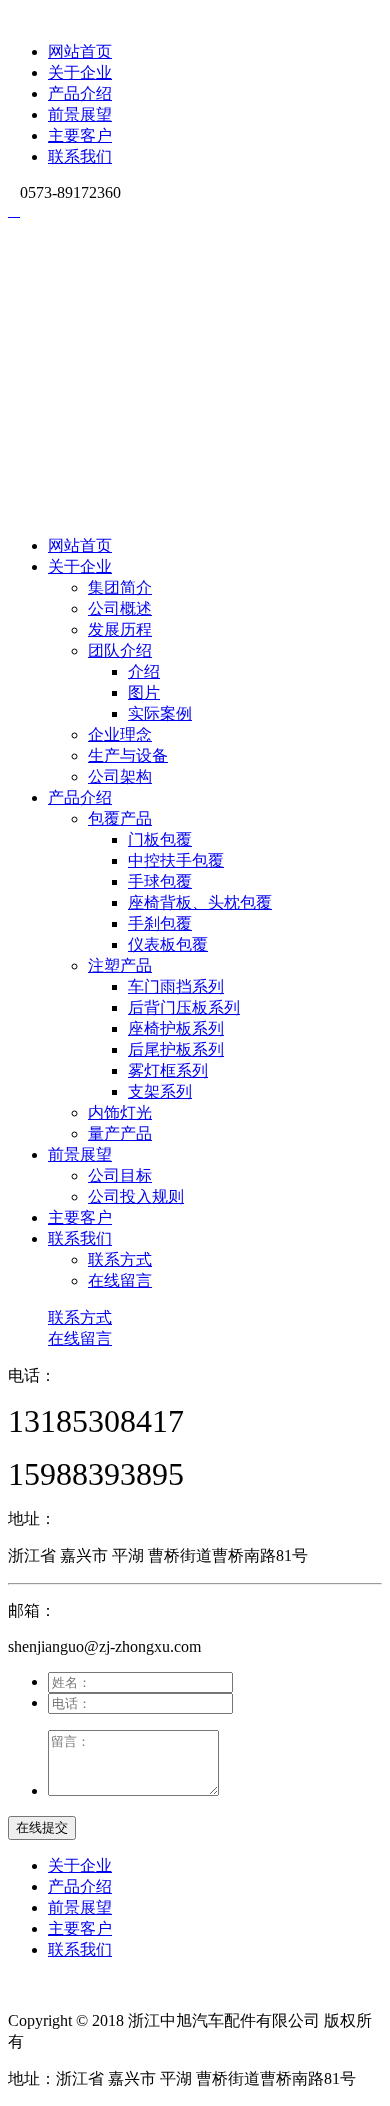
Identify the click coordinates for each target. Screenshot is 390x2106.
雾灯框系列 (168, 1070)
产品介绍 (80, 93)
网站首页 (80, 51)
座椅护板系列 (176, 1028)
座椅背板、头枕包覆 (200, 902)
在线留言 (120, 1280)
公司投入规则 (136, 1196)
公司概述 (120, 608)
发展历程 (120, 629)
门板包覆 (160, 839)
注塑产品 (120, 965)
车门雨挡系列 (176, 986)
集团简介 (120, 587)
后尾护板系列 (176, 1049)
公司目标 (120, 1175)
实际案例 (160, 713)
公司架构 (120, 776)
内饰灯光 (120, 1112)
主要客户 (80, 135)
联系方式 (120, 1259)
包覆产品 (120, 818)
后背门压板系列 (184, 1007)
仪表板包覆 (168, 944)
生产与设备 (128, 755)
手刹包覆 (160, 923)
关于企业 (80, 72)
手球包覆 (160, 881)
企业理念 (120, 734)
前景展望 (80, 114)
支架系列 (160, 1091)
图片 (144, 692)
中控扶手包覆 (176, 860)
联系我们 (80, 156)
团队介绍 (120, 650)
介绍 (144, 671)
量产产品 (120, 1133)
